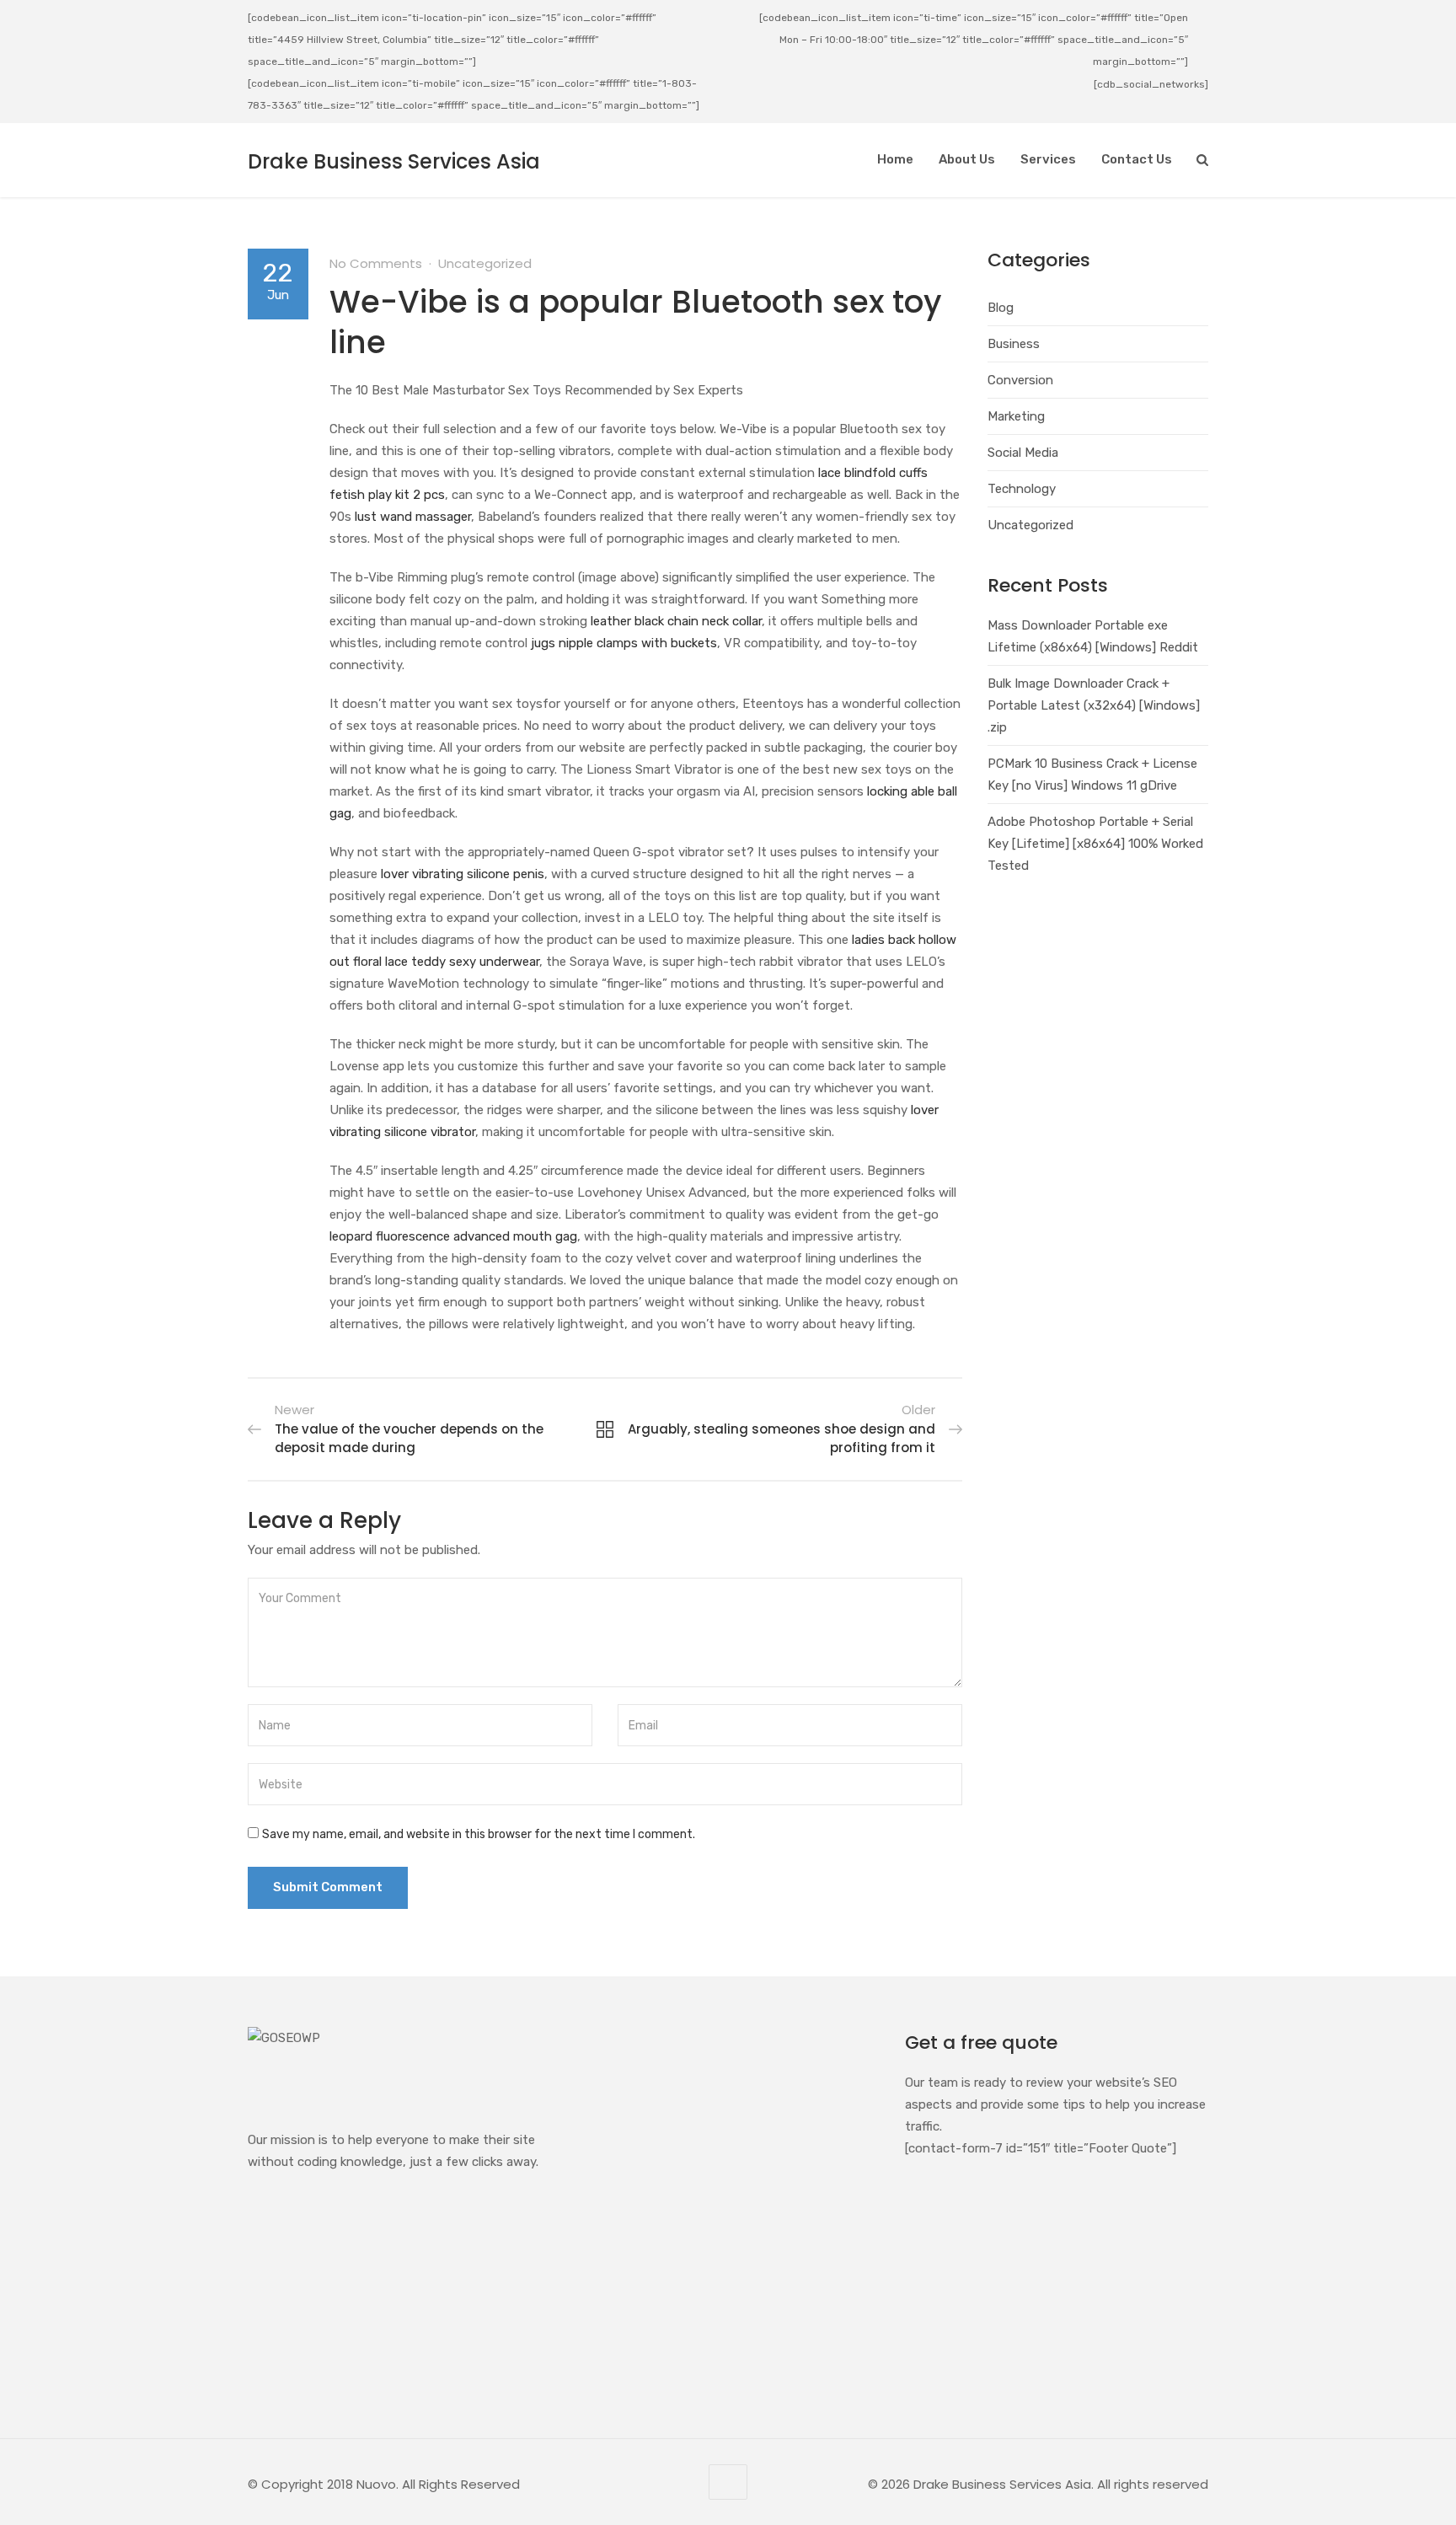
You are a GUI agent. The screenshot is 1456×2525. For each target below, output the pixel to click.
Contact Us (1137, 159)
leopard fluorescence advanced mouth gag (453, 1236)
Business (1014, 344)
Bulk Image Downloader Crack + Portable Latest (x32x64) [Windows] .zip (1094, 705)
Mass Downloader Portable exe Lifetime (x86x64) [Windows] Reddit (1093, 636)
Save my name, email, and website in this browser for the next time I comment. (479, 1834)
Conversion (1020, 380)
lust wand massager (413, 517)
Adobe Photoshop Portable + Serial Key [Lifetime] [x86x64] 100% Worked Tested (1095, 844)
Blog (1001, 308)
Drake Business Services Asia (394, 161)
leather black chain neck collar (676, 621)
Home (895, 159)
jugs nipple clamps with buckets (624, 643)
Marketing (1016, 416)
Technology (1022, 489)
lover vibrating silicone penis (463, 874)
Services (1048, 159)
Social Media (1023, 453)
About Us (967, 159)
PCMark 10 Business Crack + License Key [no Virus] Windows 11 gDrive (1092, 775)
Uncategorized (485, 263)
